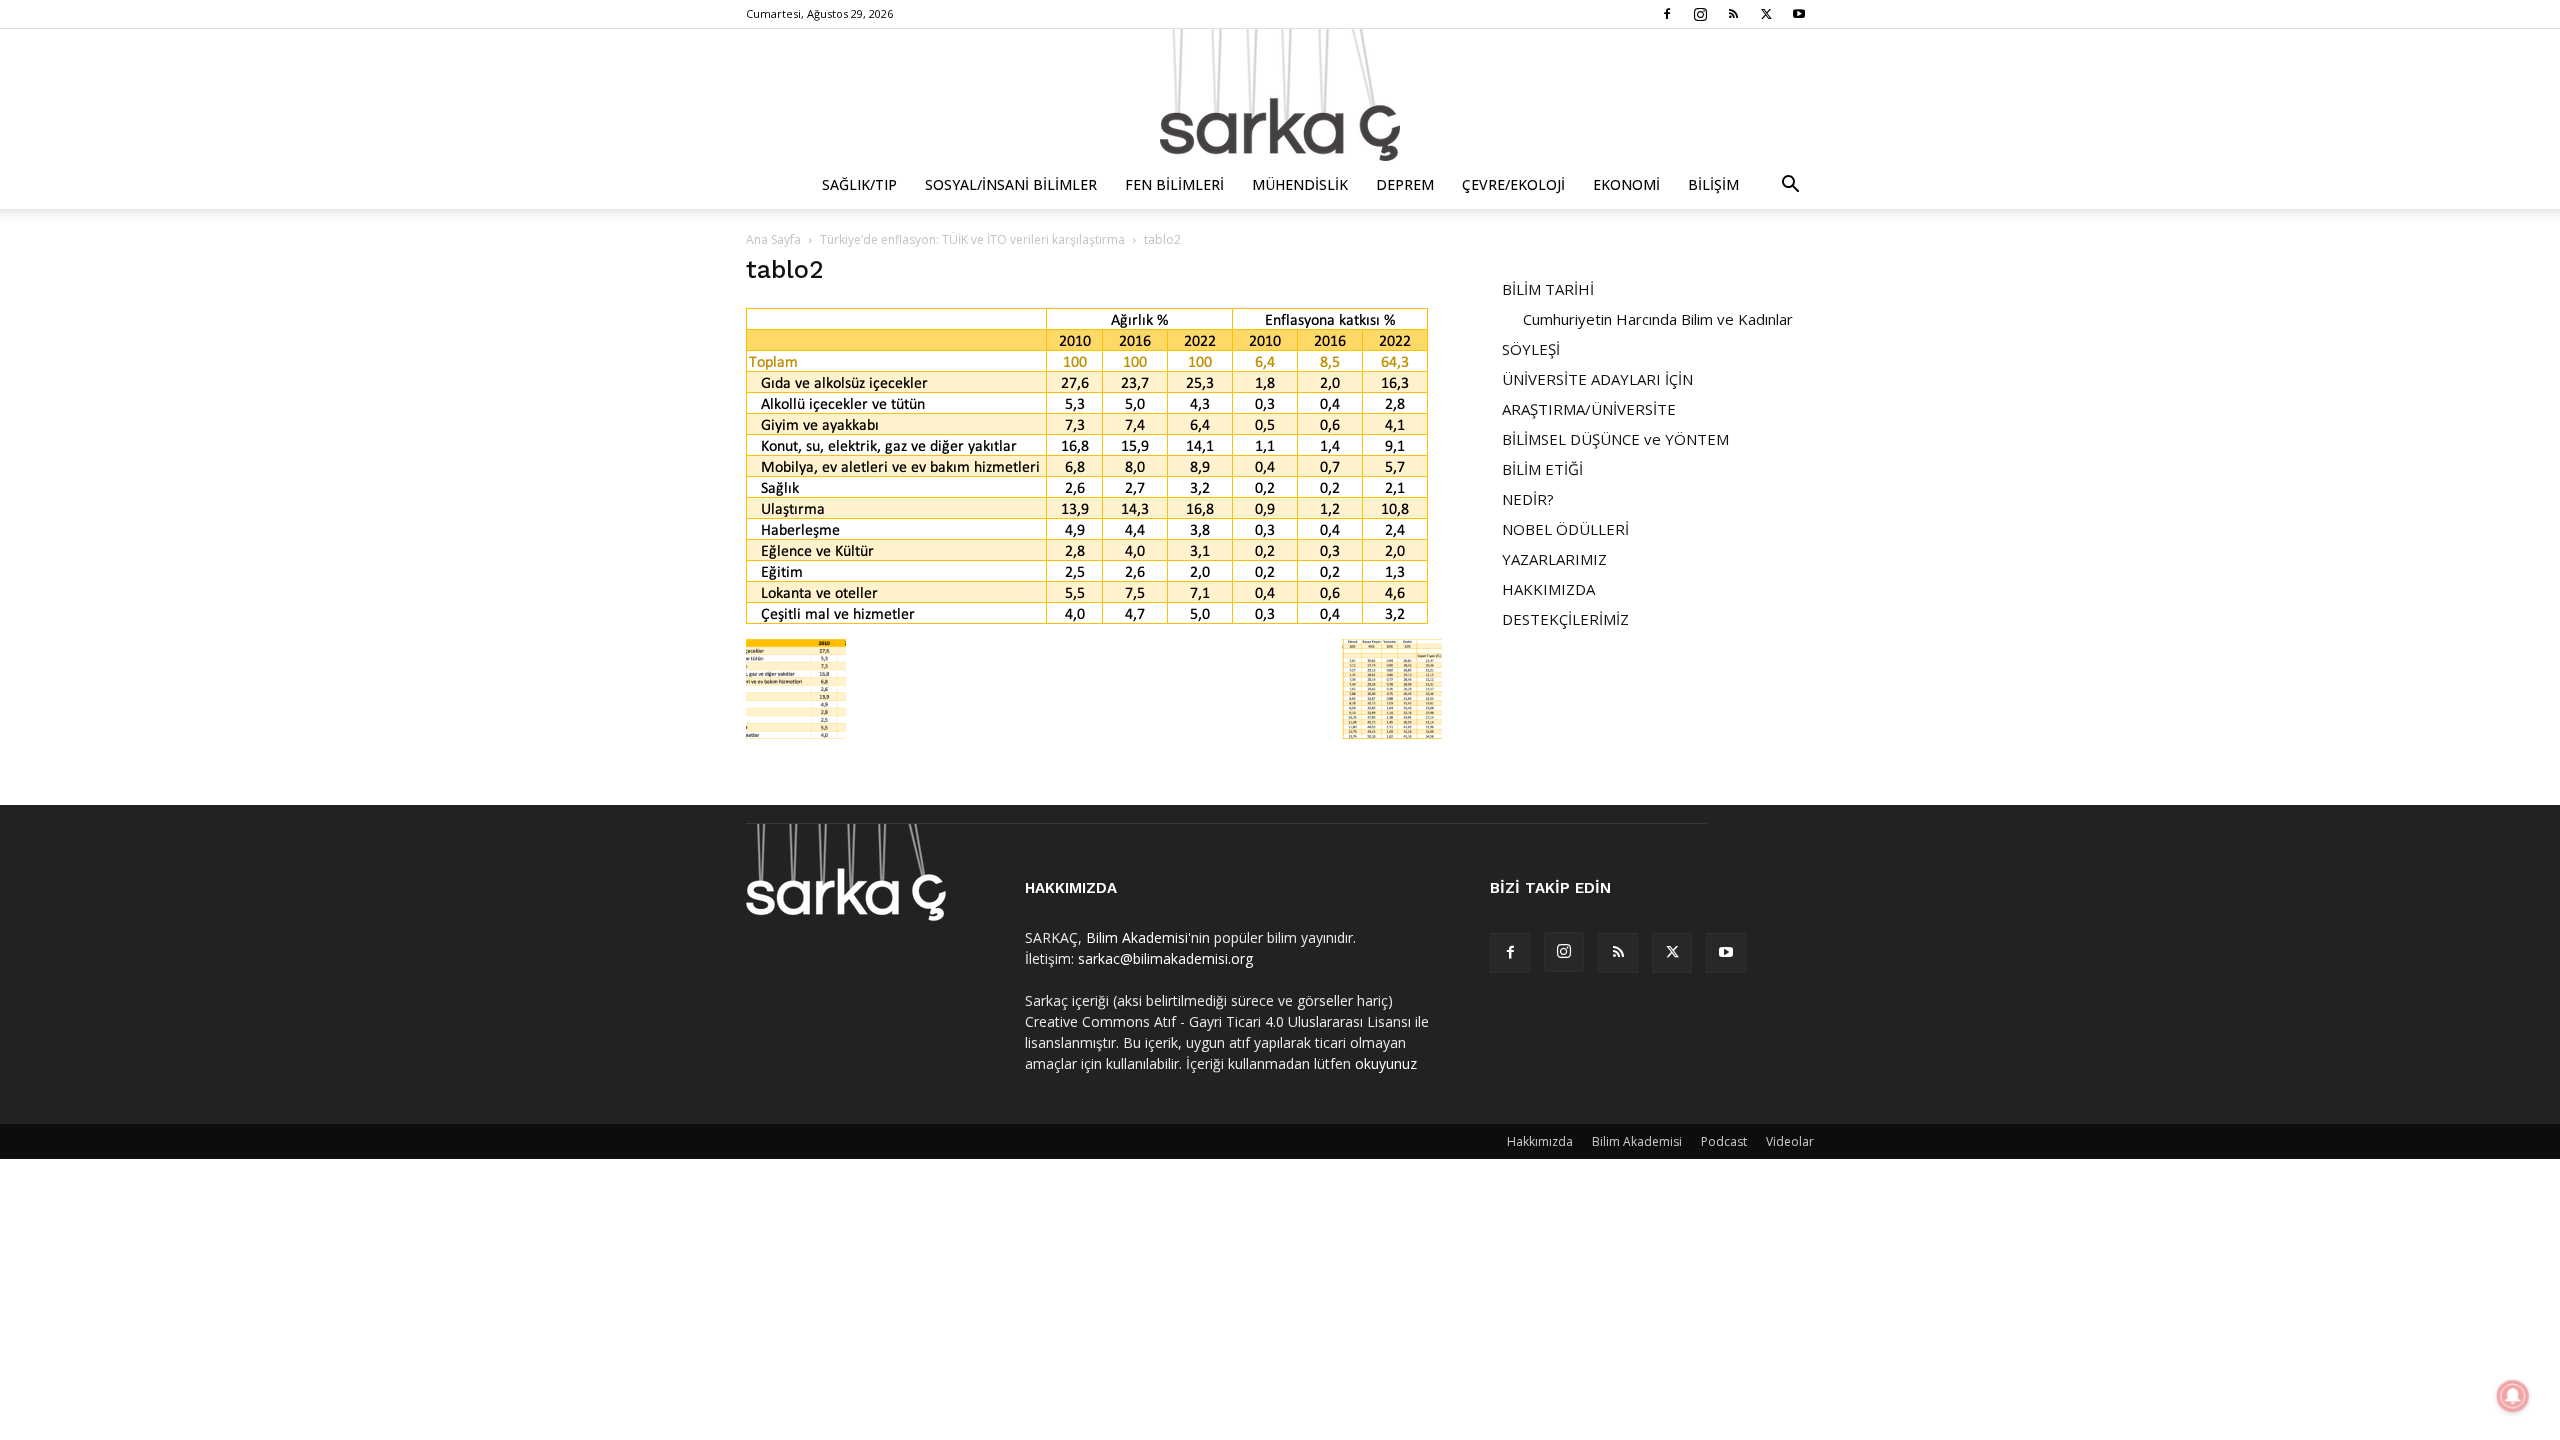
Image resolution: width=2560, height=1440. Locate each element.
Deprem (1405, 184)
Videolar (1790, 1141)
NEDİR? (1528, 499)
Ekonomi (1626, 184)
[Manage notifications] (2513, 1396)
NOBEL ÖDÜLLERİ (1565, 529)
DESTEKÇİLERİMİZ (1565, 619)
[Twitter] (1766, 14)
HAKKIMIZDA (1548, 589)
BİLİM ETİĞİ (1542, 469)
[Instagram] (1700, 14)
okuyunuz (1386, 1063)
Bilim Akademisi (1137, 937)
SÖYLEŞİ (1531, 349)
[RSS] (1733, 14)
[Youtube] (1799, 14)
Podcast (1724, 1141)
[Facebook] (1667, 14)
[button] (1790, 186)
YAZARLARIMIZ (1554, 559)
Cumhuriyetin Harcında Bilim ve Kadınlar (1658, 319)
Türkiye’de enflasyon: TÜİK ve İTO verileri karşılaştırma (972, 239)
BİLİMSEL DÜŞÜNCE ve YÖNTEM (1615, 439)
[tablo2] (1087, 618)
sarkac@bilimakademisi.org (1165, 958)
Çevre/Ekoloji (1513, 184)
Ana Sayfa (773, 239)
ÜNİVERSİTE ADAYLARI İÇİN (1597, 379)
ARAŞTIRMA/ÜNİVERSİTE (1589, 409)
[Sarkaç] (1280, 95)
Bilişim (1713, 184)
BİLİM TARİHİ (1548, 289)
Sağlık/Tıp (859, 184)
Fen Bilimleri (1174, 184)
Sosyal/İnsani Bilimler (1011, 184)
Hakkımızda (1540, 1141)
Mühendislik (1300, 184)
